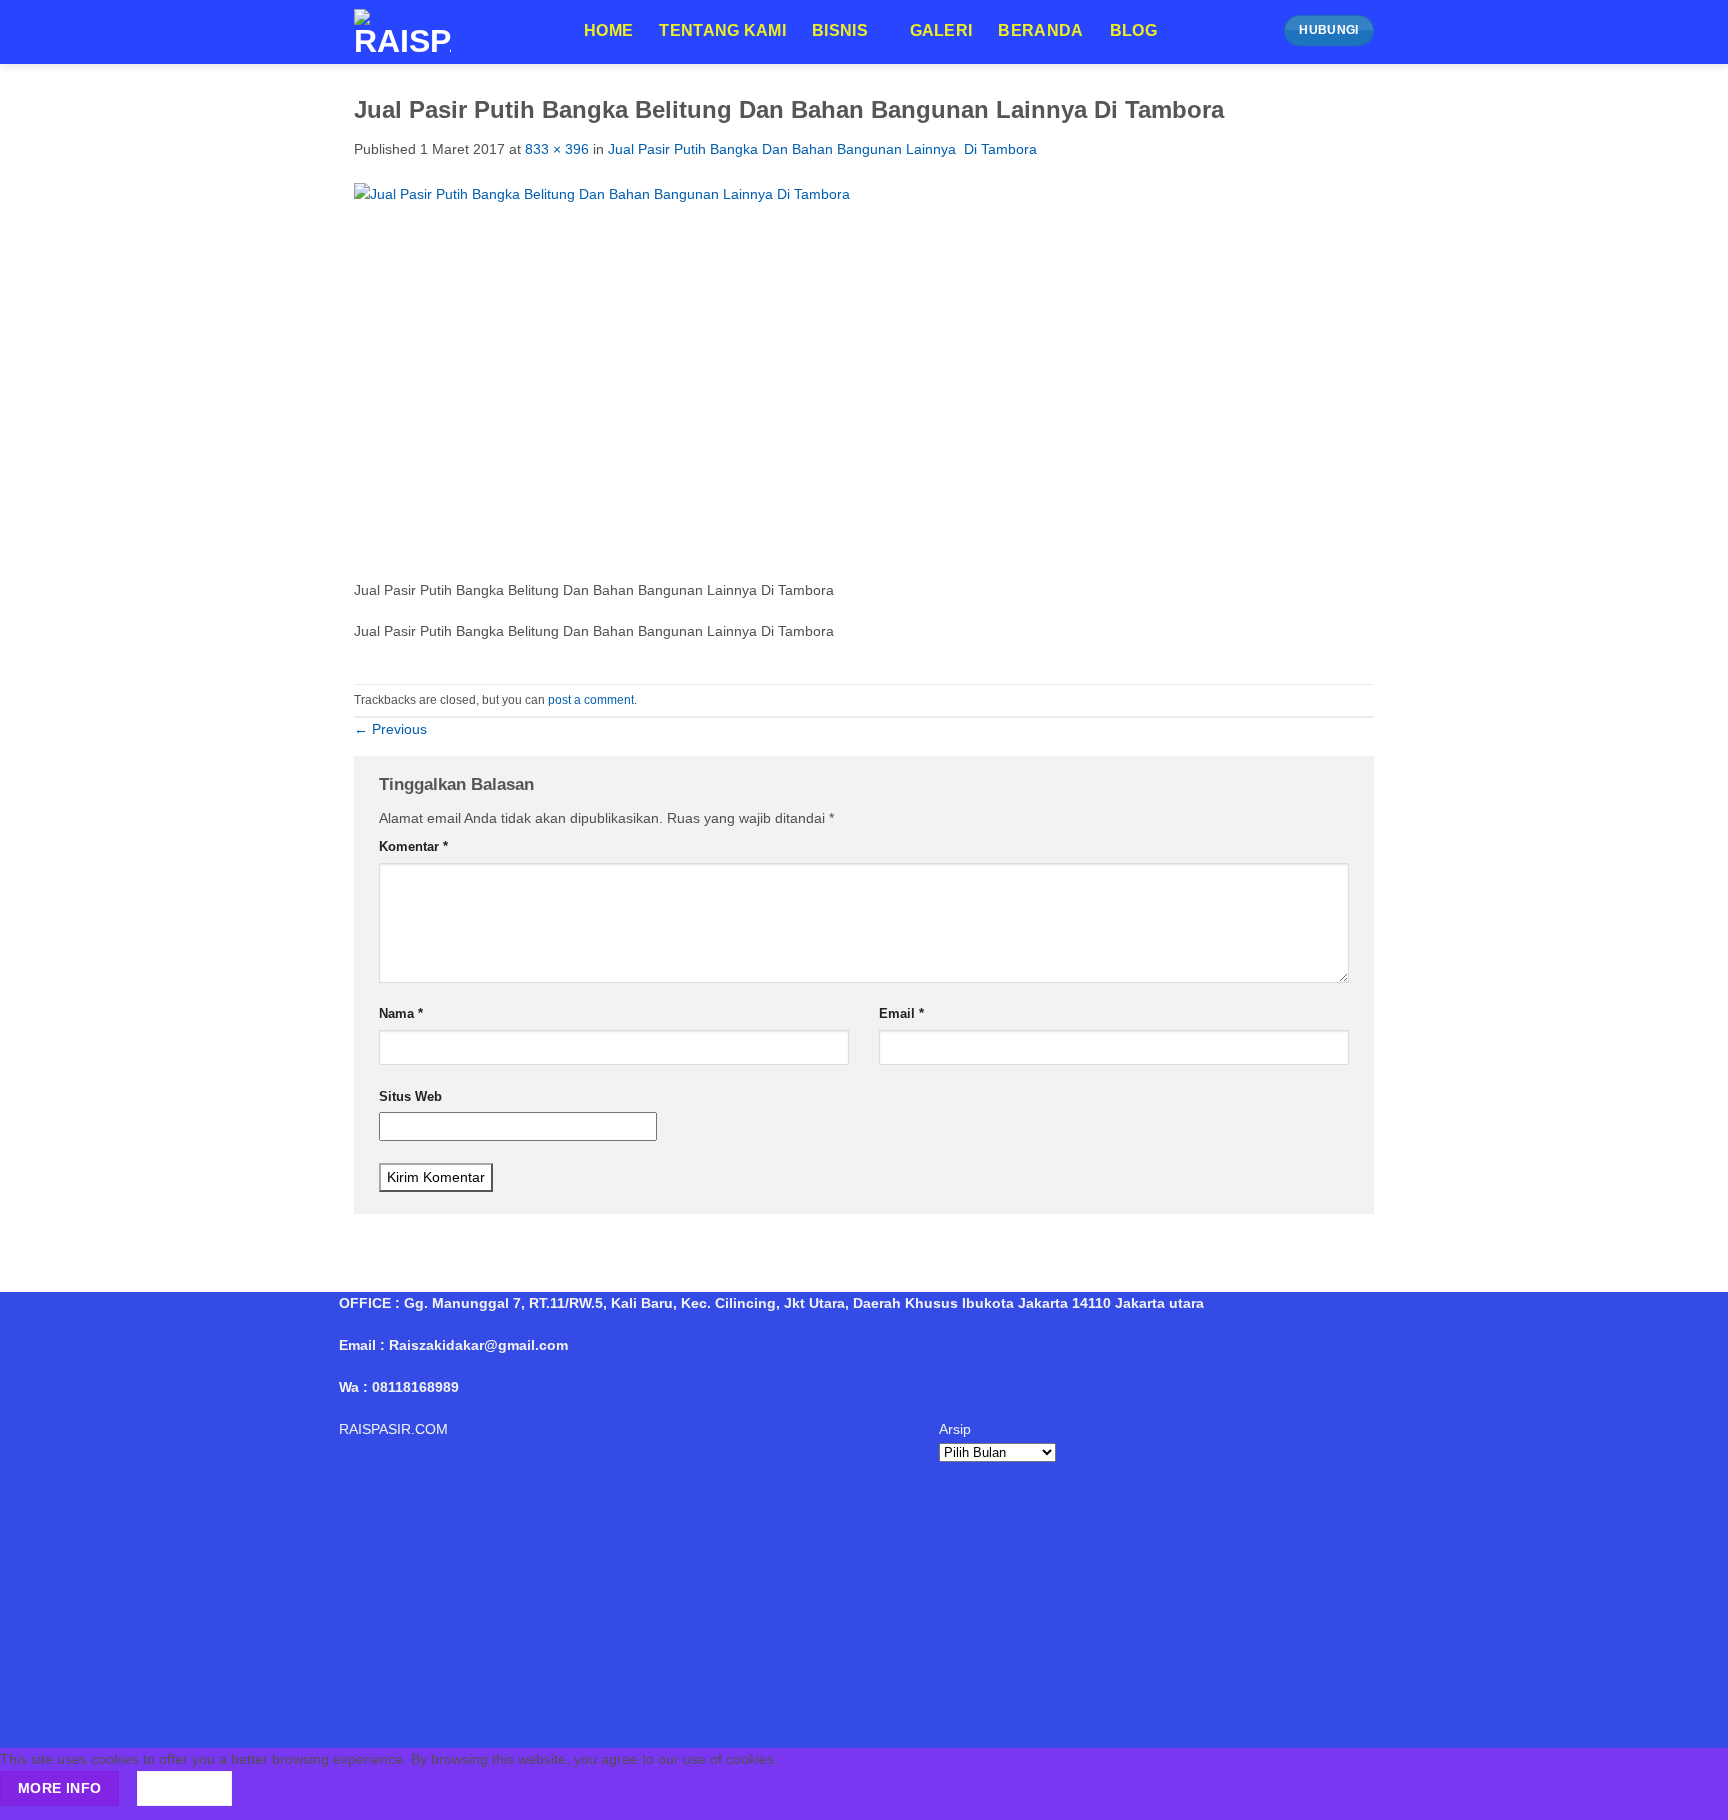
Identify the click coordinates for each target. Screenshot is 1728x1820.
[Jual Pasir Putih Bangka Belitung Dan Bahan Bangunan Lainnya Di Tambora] (770, 380)
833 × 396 (557, 149)
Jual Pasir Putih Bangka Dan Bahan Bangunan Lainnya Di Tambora (822, 149)
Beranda (1040, 30)
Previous (390, 729)
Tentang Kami (722, 30)
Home (608, 30)
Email (901, 1013)
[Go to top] (1688, 1793)
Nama (401, 1013)
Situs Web (410, 1096)
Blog (1133, 30)
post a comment (591, 700)
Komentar (413, 846)
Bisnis (840, 30)
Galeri (941, 30)
